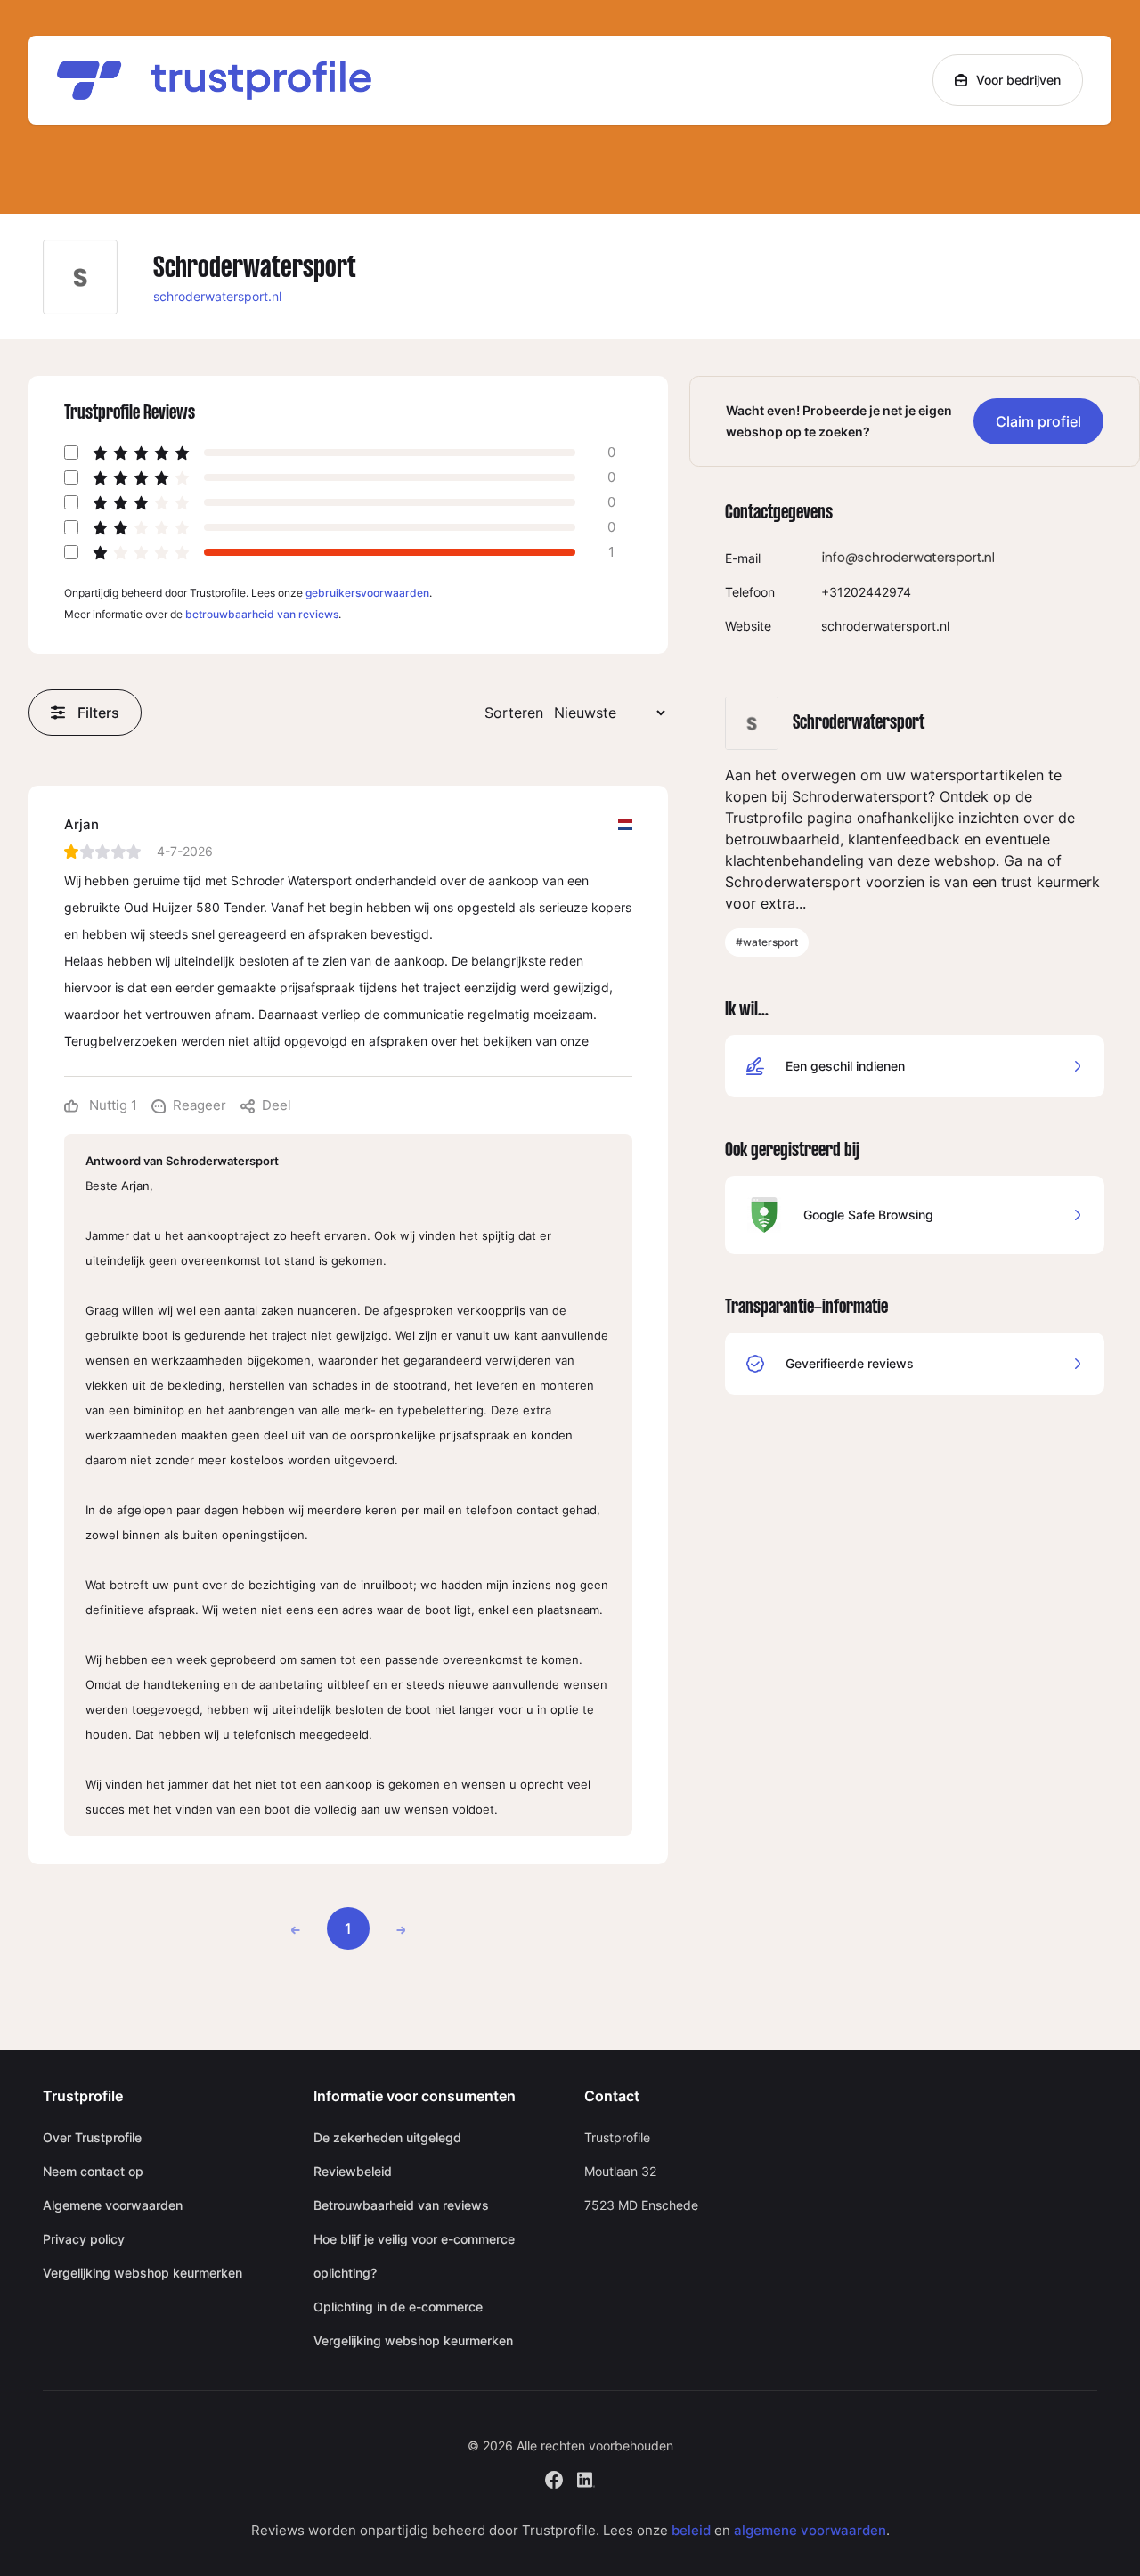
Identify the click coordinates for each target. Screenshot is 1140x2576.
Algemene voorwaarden (113, 2205)
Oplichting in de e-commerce (398, 2307)
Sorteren (514, 713)
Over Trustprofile (92, 2137)
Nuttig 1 (111, 1105)
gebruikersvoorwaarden (367, 593)
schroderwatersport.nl (217, 296)
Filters (98, 713)
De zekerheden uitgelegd (387, 2137)
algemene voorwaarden (810, 2530)
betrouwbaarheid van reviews (262, 614)
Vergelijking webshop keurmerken (142, 2273)
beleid (691, 2530)
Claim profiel (1038, 421)
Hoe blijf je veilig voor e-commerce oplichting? (414, 2256)
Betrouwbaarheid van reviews (401, 2205)
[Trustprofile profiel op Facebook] (554, 2478)
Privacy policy (84, 2239)
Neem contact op (93, 2171)
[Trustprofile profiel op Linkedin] (586, 2478)
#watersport (767, 942)
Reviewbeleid (353, 2171)
